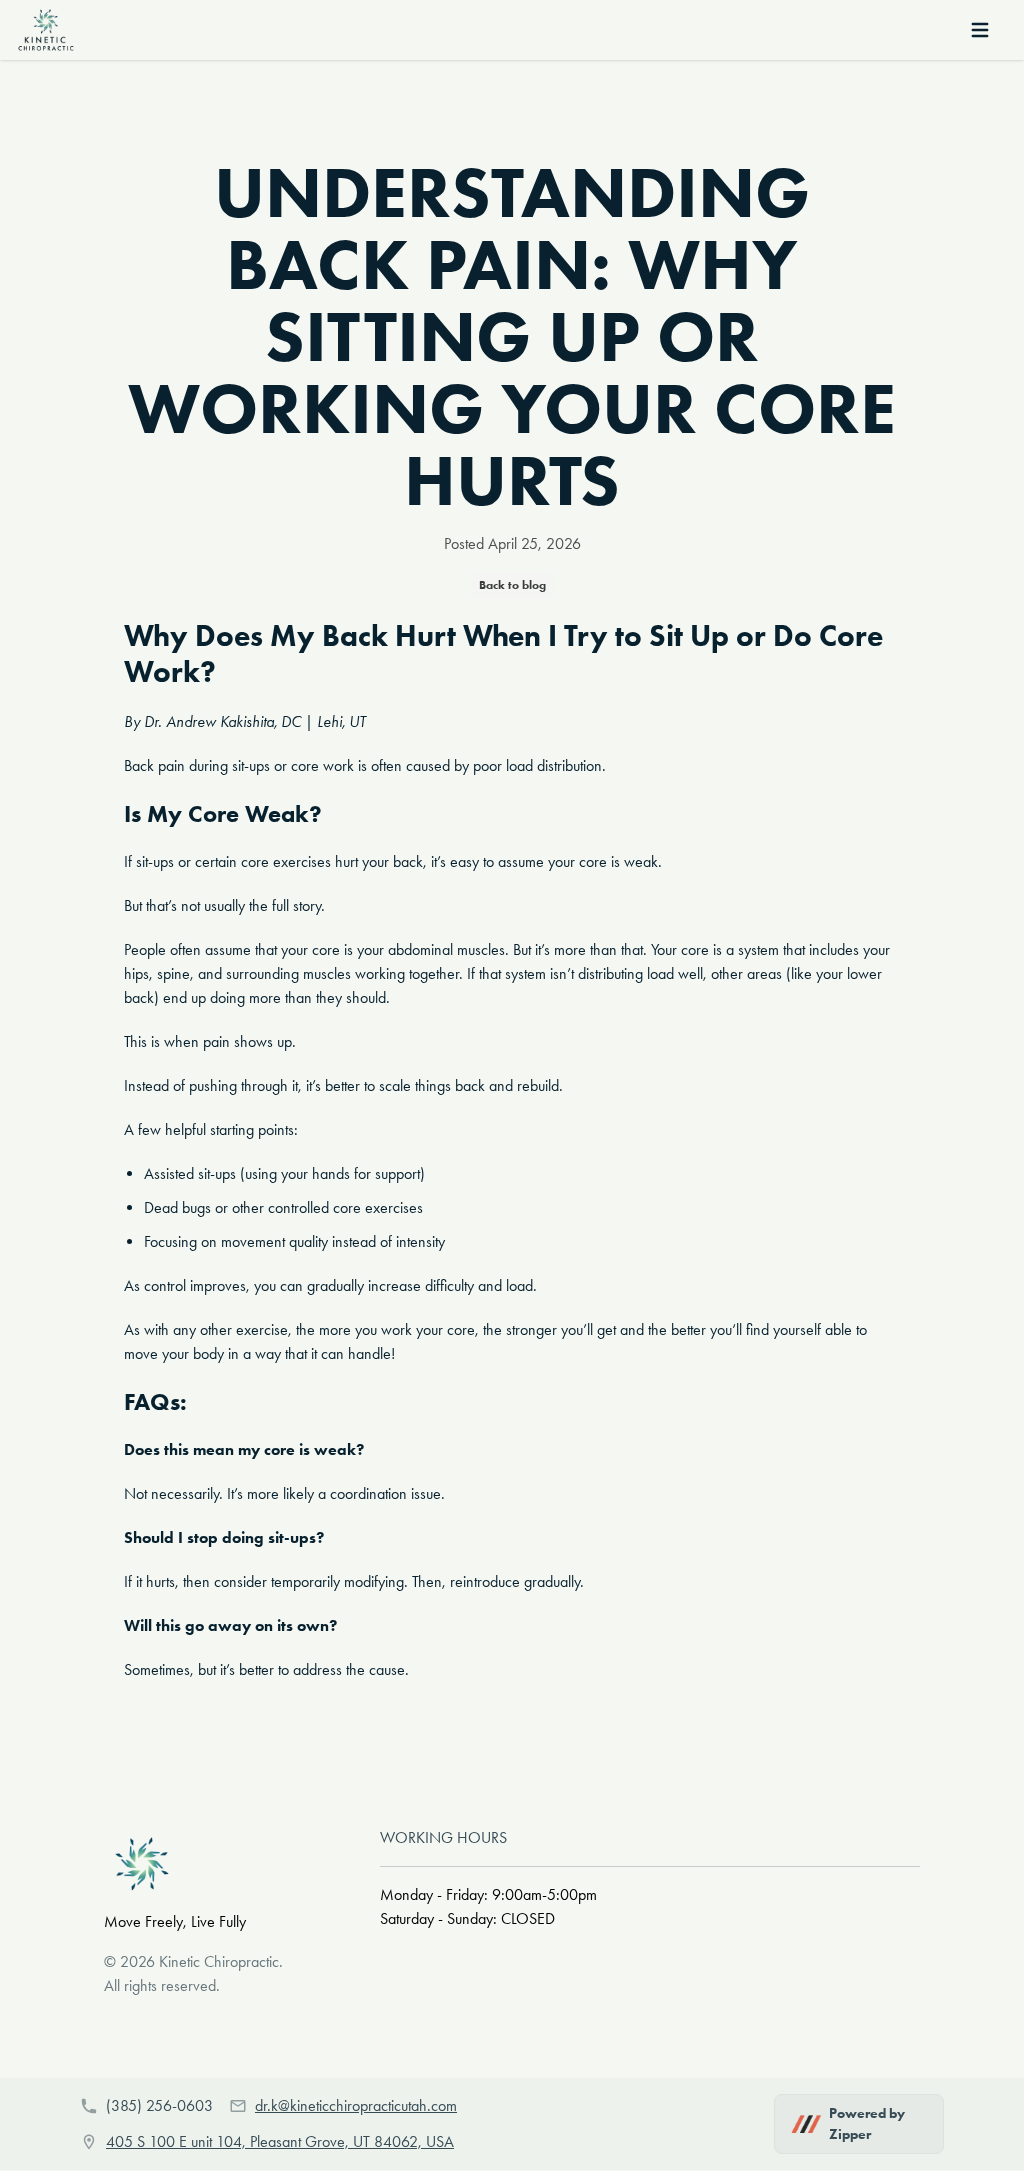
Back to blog (512, 584)
